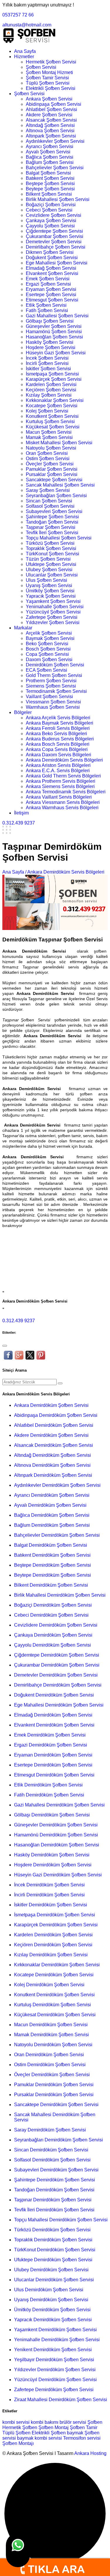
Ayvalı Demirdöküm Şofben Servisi (50, 1505)
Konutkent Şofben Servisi (52, 416)
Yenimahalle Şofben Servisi (55, 607)
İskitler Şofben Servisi (48, 369)
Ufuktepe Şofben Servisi (51, 564)
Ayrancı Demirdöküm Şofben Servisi (52, 1495)
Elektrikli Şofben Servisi (51, 88)
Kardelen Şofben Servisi (51, 384)
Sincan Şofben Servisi (49, 501)
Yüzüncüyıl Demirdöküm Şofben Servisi (55, 2380)
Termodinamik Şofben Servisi (56, 691)
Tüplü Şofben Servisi (48, 83)
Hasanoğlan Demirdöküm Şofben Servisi (57, 1845)
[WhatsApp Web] (18, 2550)
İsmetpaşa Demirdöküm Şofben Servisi (55, 1915)
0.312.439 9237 (19, 823)
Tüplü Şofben (16, 2433)
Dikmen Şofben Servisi (50, 252)
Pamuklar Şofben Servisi (52, 469)
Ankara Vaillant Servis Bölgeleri (59, 797)
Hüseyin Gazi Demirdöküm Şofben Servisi (58, 1875)
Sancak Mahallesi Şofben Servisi (60, 485)
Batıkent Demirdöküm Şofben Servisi (52, 1555)
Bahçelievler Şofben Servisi (55, 168)
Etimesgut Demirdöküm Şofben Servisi (54, 1775)
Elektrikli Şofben (49, 2433)
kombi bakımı (45, 2422)
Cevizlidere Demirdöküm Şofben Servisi (56, 1625)
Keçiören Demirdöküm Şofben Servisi (53, 1945)
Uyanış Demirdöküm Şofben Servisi (51, 2300)
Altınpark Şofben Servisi (51, 136)
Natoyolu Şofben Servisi (51, 448)
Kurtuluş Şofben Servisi (50, 421)
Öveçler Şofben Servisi (50, 464)
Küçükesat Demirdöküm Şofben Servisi (55, 2015)
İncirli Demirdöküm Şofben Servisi (49, 1895)
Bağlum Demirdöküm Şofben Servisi (52, 1525)
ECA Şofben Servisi (46, 670)
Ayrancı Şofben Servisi (50, 146)
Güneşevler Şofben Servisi (54, 326)
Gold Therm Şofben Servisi (54, 675)
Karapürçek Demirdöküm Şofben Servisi (56, 1925)
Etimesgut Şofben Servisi (52, 300)
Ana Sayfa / (14, 872)
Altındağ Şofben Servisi (50, 125)
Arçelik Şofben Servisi (49, 633)
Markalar (23, 628)
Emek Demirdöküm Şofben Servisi (50, 1735)
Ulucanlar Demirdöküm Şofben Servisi (54, 2280)
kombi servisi (16, 2422)
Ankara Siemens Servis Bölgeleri (60, 786)
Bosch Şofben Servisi (48, 649)
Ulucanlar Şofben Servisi (52, 575)
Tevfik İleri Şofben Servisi (52, 533)
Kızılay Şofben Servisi (49, 395)
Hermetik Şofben (20, 2427)
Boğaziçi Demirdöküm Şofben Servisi (53, 1605)
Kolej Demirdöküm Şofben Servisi (49, 1985)
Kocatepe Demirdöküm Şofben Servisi (54, 1975)
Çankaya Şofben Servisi (51, 221)
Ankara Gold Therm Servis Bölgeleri (63, 776)
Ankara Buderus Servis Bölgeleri (60, 739)
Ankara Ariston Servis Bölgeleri (58, 765)
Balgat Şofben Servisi (48, 173)
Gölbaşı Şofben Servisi (50, 321)
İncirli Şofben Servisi (47, 363)
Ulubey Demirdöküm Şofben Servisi (51, 2270)
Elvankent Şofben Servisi (52, 273)
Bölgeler (23, 712)
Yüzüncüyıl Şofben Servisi (53, 612)
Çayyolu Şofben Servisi (50, 226)
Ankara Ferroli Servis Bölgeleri (58, 728)
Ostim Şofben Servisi (48, 459)
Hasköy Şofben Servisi (50, 342)
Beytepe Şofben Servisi (50, 189)
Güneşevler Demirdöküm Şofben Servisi (56, 1825)
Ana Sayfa (25, 51)
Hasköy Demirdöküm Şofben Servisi (52, 1855)
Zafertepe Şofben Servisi (52, 617)
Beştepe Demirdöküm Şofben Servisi (53, 1565)
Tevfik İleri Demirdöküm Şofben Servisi (54, 2210)
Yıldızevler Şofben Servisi (53, 622)
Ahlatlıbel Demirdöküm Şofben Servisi (54, 1425)
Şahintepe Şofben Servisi (52, 517)
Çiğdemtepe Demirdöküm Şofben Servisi (57, 1655)
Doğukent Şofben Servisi (52, 258)
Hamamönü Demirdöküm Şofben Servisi (56, 1835)
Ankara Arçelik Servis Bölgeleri (58, 718)
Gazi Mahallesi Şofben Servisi (57, 316)
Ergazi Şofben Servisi (48, 284)
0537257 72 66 (18, 15)
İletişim (21, 813)
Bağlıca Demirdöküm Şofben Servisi (52, 1515)
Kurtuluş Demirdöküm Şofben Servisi (53, 2005)
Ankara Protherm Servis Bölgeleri (61, 781)
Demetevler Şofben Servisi (54, 242)
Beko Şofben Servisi (47, 644)
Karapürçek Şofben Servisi (54, 379)
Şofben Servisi (41, 67)
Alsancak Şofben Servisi (51, 120)
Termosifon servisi (82, 2438)
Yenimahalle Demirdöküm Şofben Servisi (57, 2340)
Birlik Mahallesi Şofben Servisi (58, 199)
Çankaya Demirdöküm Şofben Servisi (53, 1635)
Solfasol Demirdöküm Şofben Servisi (52, 2160)
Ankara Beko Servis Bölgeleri (56, 734)
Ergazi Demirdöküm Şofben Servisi (51, 1745)
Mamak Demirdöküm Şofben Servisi (51, 2035)
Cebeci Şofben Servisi (49, 210)
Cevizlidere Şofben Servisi (54, 215)
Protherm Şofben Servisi (51, 681)
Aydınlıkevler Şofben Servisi (55, 141)
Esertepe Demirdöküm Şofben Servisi (53, 1765)
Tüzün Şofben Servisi (48, 559)
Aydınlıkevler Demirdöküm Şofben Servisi (57, 1485)
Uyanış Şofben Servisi (49, 585)
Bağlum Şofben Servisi (50, 162)
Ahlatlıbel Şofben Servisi (51, 109)
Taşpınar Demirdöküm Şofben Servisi (53, 2200)
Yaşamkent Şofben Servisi (53, 601)
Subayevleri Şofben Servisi (54, 511)
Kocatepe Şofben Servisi (52, 406)
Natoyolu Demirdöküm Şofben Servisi (53, 2045)
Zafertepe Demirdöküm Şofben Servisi (54, 2390)
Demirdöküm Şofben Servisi (55, 665)
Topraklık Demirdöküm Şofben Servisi (53, 2240)
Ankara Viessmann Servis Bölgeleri (63, 802)
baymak (75, 2433)
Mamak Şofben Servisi (49, 437)
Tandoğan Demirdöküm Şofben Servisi (54, 2190)
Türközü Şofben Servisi (50, 543)
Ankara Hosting (90, 2453)
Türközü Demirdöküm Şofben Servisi (52, 2230)
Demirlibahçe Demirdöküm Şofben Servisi (58, 1685)
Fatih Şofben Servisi (47, 310)
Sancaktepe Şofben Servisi (54, 480)
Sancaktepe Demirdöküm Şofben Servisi (56, 2105)
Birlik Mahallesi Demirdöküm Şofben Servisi (60, 1595)
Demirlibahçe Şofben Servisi (56, 247)
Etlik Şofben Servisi (46, 305)
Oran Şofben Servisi (47, 453)
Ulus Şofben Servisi (46, 580)
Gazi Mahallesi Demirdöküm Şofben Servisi (59, 1805)
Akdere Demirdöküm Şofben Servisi (51, 1435)
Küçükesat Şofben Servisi (53, 427)
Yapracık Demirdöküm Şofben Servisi (53, 2320)
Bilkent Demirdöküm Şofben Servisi (51, 1585)
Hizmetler (24, 57)
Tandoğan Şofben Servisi (52, 522)
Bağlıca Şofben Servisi (50, 157)
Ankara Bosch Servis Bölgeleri (58, 744)
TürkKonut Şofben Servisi (53, 554)
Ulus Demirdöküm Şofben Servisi (49, 2290)
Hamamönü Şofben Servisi (54, 332)
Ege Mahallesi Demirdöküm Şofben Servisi (59, 1705)
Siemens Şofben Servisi (51, 686)
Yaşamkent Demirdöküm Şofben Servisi (55, 2330)
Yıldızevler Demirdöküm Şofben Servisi (55, 2370)
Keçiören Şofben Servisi (51, 390)
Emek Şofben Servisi (48, 279)
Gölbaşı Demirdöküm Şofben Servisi (52, 1815)
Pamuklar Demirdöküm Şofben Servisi (54, 2085)
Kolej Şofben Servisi (47, 411)
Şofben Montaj (54, 2427)
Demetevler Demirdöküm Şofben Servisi (56, 1675)
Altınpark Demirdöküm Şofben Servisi (53, 1475)
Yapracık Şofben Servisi (51, 596)
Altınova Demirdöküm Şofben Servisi (52, 1465)
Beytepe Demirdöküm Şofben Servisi (53, 1575)
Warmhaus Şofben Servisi (53, 707)
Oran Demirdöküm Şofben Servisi (49, 2055)
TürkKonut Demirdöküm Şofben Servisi (55, 2250)
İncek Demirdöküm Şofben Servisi (49, 1885)
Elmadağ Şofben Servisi (51, 268)
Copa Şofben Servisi (47, 654)
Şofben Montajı (18, 2443)
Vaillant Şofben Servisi (49, 697)
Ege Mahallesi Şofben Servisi (57, 263)
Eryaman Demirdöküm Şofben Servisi (53, 1755)
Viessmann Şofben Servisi (53, 702)
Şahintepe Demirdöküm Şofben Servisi (55, 2180)
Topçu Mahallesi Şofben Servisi (59, 538)
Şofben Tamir (84, 2427)
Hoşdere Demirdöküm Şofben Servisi (53, 1865)
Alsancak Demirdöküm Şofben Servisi (54, 1445)
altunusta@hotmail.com (27, 25)
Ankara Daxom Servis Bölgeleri (59, 755)
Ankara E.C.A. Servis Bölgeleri (58, 771)
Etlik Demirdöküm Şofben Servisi (48, 1785)
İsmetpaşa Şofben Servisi (52, 374)
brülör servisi (73, 2422)
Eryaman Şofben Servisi (51, 289)
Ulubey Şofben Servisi (49, 570)
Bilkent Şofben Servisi (49, 194)
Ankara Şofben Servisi (49, 99)
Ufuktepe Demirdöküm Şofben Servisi (53, 2260)
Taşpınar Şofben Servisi (51, 527)
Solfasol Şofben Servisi (50, 506)
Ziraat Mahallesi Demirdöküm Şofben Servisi (61, 2400)
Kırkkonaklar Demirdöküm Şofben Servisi (57, 1965)
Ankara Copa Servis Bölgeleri (57, 749)
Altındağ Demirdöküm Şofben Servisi (53, 1455)
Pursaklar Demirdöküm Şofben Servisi (54, 2095)
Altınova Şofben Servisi (50, 131)
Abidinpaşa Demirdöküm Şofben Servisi (56, 1415)
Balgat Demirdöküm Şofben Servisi (51, 1545)
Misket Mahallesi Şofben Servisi (59, 443)
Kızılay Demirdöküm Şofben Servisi (51, 1955)
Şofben (95, 2422)
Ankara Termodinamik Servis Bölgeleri (66, 792)
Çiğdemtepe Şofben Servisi (54, 231)
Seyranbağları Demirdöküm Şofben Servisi (59, 2140)
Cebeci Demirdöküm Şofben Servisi (51, 1615)
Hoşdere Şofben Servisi (51, 347)
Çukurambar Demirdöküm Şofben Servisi (57, 1665)
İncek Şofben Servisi (47, 358)
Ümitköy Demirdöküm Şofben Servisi (52, 2310)
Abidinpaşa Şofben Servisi (54, 104)
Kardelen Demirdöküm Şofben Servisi (53, 1935)
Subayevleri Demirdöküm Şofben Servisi (56, 2170)
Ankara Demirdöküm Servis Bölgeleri (64, 760)
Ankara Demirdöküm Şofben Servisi (51, 1405)
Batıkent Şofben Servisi (50, 178)
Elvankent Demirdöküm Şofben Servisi (54, 1725)
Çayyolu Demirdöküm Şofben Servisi (53, 1645)
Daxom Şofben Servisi (49, 659)
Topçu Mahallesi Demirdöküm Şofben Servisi (61, 2220)
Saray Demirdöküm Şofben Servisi (50, 2130)
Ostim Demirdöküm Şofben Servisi (50, 2065)
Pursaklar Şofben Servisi (52, 474)
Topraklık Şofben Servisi (51, 548)
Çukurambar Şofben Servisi (55, 236)
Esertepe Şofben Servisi (51, 295)
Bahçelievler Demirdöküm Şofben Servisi (57, 1535)
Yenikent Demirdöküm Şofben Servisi (53, 2350)
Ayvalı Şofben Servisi (48, 152)
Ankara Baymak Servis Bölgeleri (60, 723)
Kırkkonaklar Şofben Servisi (55, 400)
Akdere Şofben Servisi (49, 115)
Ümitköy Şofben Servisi (50, 591)
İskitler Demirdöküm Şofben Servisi (51, 1905)
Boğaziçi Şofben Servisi (51, 205)
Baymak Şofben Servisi (50, 638)
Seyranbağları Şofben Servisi (56, 496)
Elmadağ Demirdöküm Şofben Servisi (53, 1715)
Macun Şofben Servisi (49, 432)
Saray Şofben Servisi (48, 490)
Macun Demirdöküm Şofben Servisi (51, 2025)
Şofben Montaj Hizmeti (49, 72)
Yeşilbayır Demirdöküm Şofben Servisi (54, 2360)
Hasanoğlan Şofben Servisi (54, 337)
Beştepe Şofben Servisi (50, 183)
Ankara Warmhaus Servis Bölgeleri (62, 808)
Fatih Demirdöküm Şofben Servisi (49, 1795)
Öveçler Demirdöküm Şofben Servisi (52, 2075)
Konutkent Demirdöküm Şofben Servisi (54, 1995)
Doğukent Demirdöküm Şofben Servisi (54, 1695)
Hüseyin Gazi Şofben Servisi (56, 353)
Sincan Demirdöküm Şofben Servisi (51, 2150)
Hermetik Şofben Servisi (51, 62)
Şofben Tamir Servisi (47, 78)
